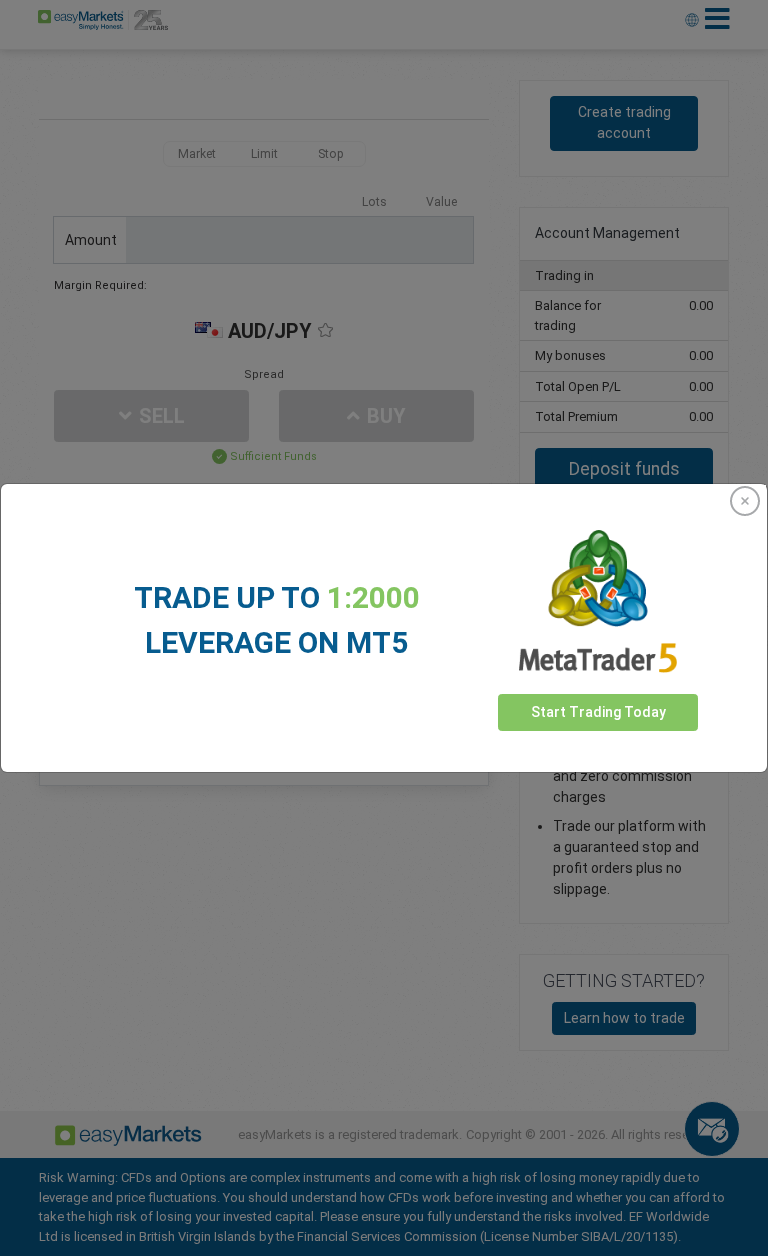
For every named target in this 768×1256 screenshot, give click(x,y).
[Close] (745, 501)
